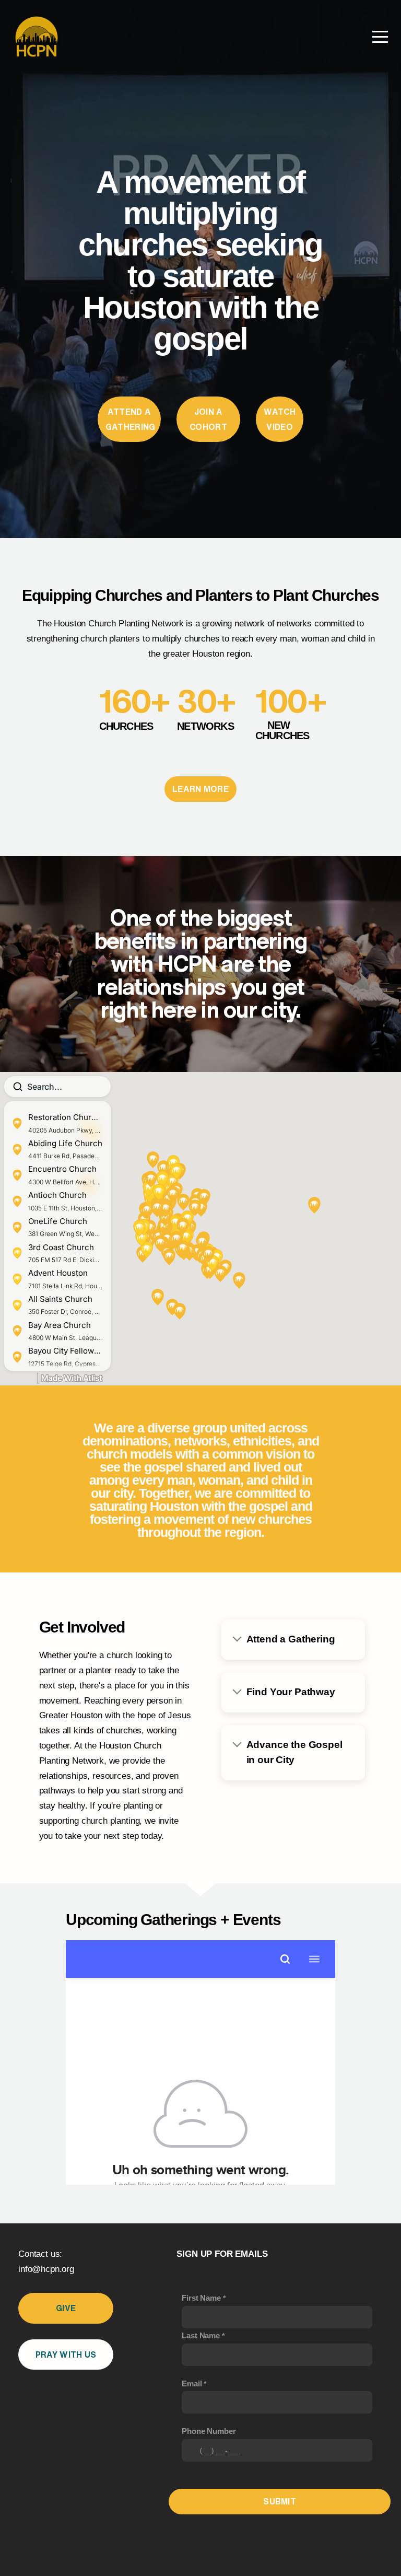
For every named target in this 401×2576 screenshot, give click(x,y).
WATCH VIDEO (280, 419)
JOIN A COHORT (208, 419)
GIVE (66, 2308)
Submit (280, 2501)
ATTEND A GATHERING (131, 419)
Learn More (200, 789)
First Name (201, 2298)
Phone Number (209, 2431)
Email (192, 2383)
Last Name (201, 2335)
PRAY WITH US (66, 2354)
